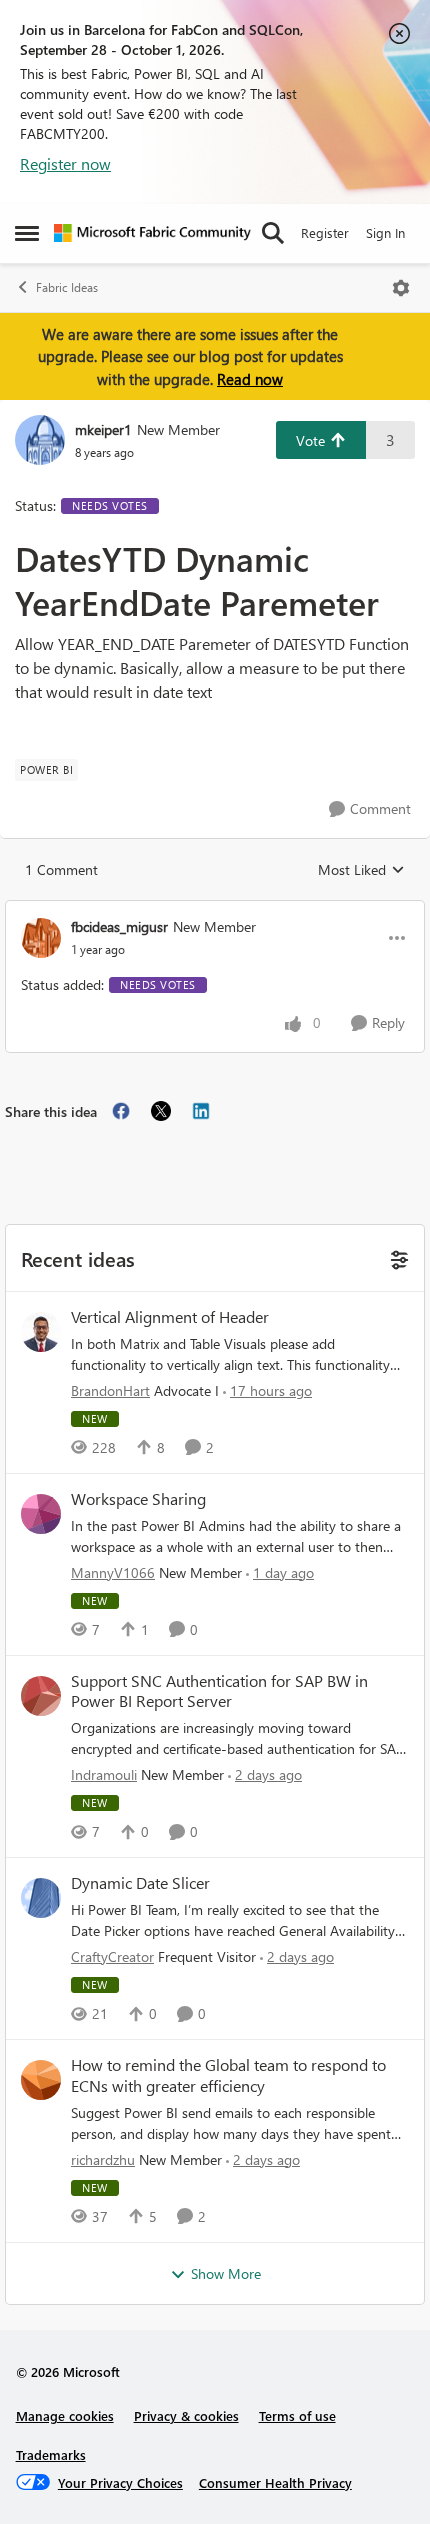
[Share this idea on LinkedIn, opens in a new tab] (201, 1111)
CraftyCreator (112, 1956)
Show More (226, 2273)
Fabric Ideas (67, 287)
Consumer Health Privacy (275, 2482)
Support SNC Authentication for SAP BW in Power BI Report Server (219, 1691)
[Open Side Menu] (27, 233)
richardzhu (103, 2159)
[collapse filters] (396, 1257)
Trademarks (51, 2454)
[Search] (273, 233)
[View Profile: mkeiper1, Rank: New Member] (40, 440)
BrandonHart (110, 1390)
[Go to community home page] (152, 233)
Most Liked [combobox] (361, 870)
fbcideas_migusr (119, 926)
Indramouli (104, 1774)
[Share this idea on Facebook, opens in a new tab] (121, 1111)
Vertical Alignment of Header (170, 1317)
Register (325, 232)
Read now (250, 379)
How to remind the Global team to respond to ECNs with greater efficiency (228, 2075)
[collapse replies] (215, 910)
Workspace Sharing (138, 1499)
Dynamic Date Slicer (140, 1883)
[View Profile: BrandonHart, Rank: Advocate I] (41, 1332)
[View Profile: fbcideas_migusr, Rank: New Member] (41, 938)
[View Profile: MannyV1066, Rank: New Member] (41, 1514)
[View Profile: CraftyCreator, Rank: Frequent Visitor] (41, 1898)
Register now (65, 163)
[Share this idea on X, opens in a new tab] (161, 1111)
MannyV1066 (113, 1572)
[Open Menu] (401, 288)
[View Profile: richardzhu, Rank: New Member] (41, 2080)
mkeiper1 (103, 429)
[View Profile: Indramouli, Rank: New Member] (41, 1696)
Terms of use (297, 2415)
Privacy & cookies (186, 2415)
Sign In (385, 232)
